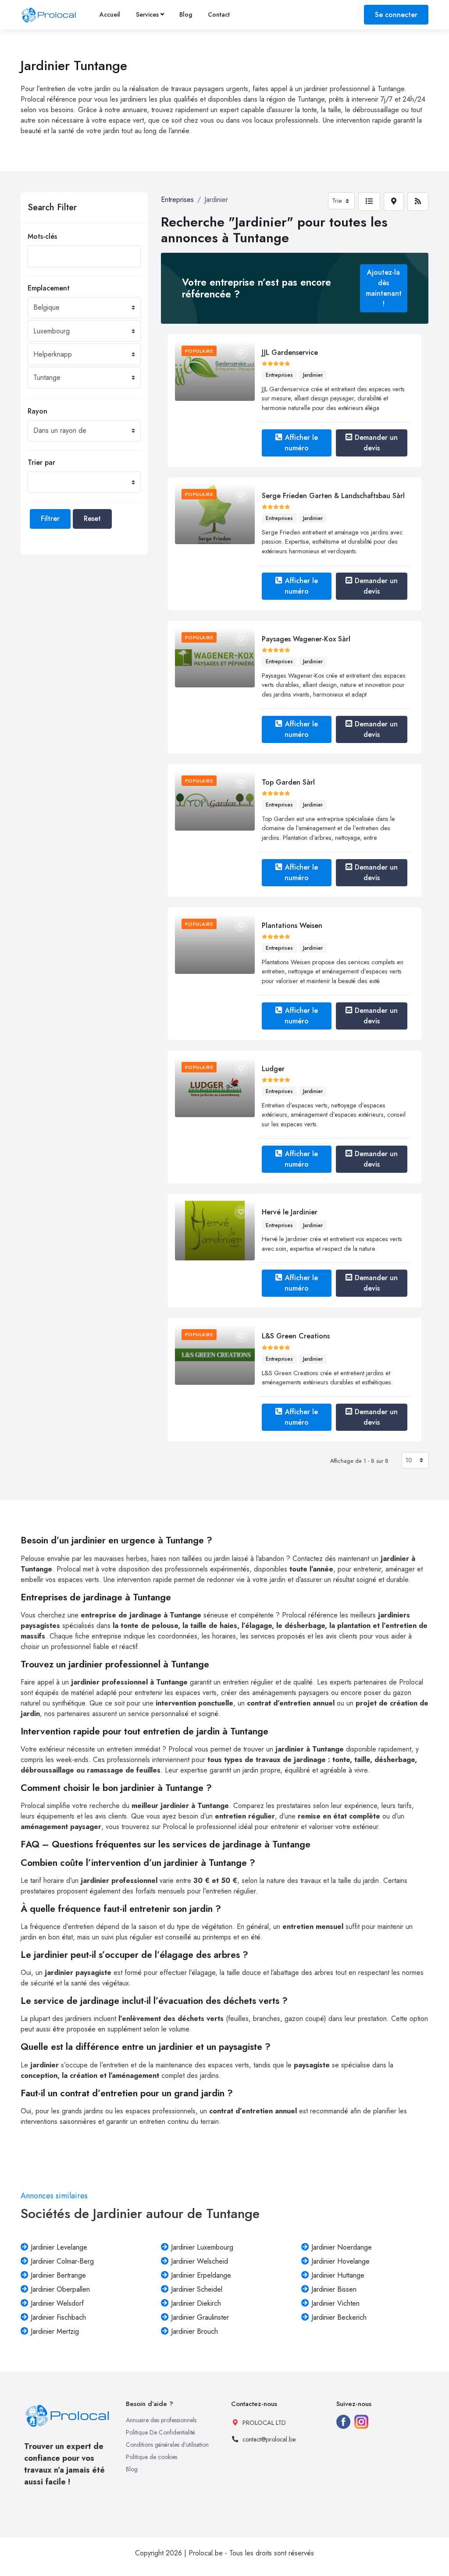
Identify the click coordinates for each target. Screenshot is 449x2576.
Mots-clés (42, 236)
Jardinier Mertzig (55, 2331)
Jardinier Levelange (59, 2247)
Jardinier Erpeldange (201, 2275)
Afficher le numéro (301, 443)
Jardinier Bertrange (58, 2275)
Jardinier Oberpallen (60, 2289)
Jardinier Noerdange (342, 2247)
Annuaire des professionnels (161, 2420)
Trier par (41, 462)
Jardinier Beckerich (339, 2317)
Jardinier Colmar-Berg (62, 2261)
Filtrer (50, 518)
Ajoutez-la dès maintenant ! (384, 288)
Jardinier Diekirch (196, 2303)
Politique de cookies (151, 2457)
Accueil (110, 14)
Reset (92, 518)
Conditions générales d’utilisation (167, 2445)
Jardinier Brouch (194, 2331)
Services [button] (147, 14)
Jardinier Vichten (335, 2303)
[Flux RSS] (418, 202)
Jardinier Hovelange (340, 2261)
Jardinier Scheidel (197, 2289)
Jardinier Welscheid (200, 2261)
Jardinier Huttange (338, 2275)
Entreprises (177, 200)
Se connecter (396, 15)
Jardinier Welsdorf (57, 2303)
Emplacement (49, 288)
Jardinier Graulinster (200, 2317)
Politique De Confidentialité (160, 2432)
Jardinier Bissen (334, 2289)
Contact (219, 14)
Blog (186, 14)
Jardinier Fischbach (58, 2317)
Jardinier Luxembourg (202, 2247)
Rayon (37, 411)
